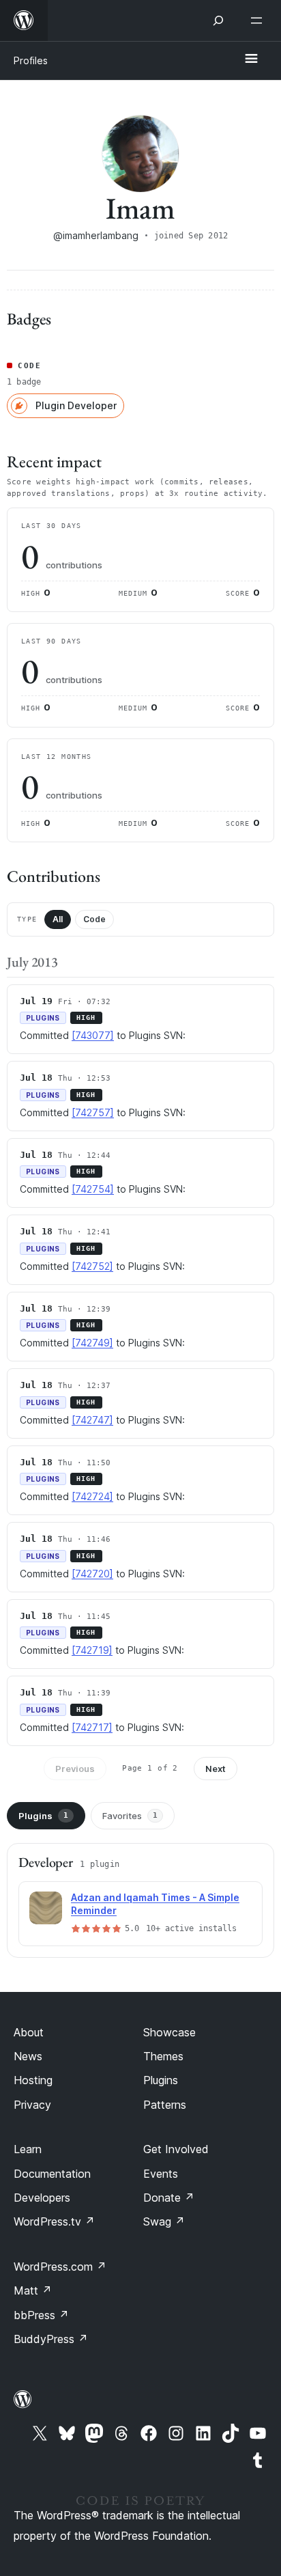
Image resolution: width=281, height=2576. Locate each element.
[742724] (92, 1496)
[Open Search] (218, 20)
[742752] (92, 1266)
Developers (42, 2198)
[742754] (93, 1189)
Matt (33, 2290)
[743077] (93, 1035)
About (29, 2032)
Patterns (165, 2105)
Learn (28, 2149)
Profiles (31, 60)
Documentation (52, 2174)
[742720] (92, 1574)
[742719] (92, 1650)
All (58, 919)
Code (94, 919)
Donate (169, 2198)
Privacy (32, 2105)
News (28, 2056)
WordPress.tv (54, 2221)
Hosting (33, 2080)
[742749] (92, 1343)
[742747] (92, 1420)
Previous (75, 1769)
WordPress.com (60, 2267)
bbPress (41, 2315)
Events (161, 2174)
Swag (164, 2221)
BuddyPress (51, 2339)
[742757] (93, 1112)
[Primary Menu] (251, 59)
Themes (163, 2056)
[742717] (92, 1727)
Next (216, 1769)
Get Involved (176, 2149)
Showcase (169, 2032)
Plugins (43, 1816)
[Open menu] (259, 20)
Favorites (130, 1816)
